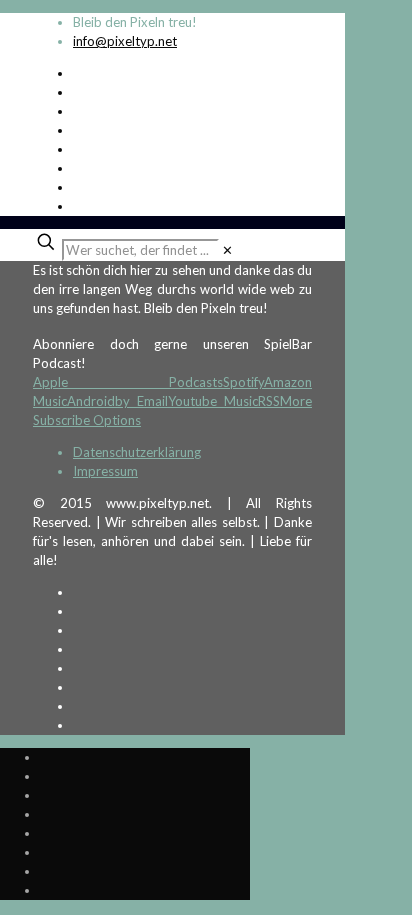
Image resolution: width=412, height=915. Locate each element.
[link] (227, 250)
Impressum (105, 471)
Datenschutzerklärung (137, 452)
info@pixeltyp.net (125, 41)
